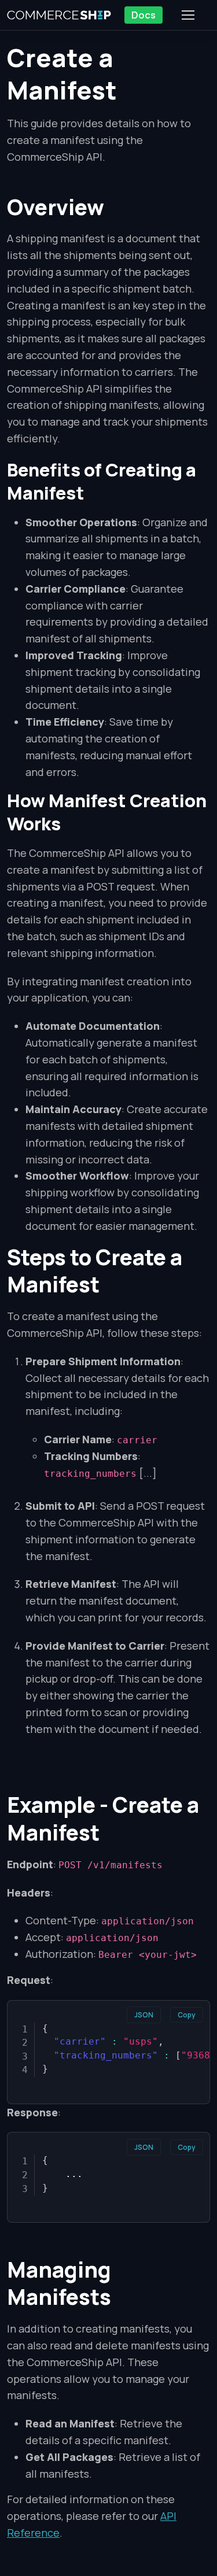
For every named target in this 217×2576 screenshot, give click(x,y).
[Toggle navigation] (187, 15)
